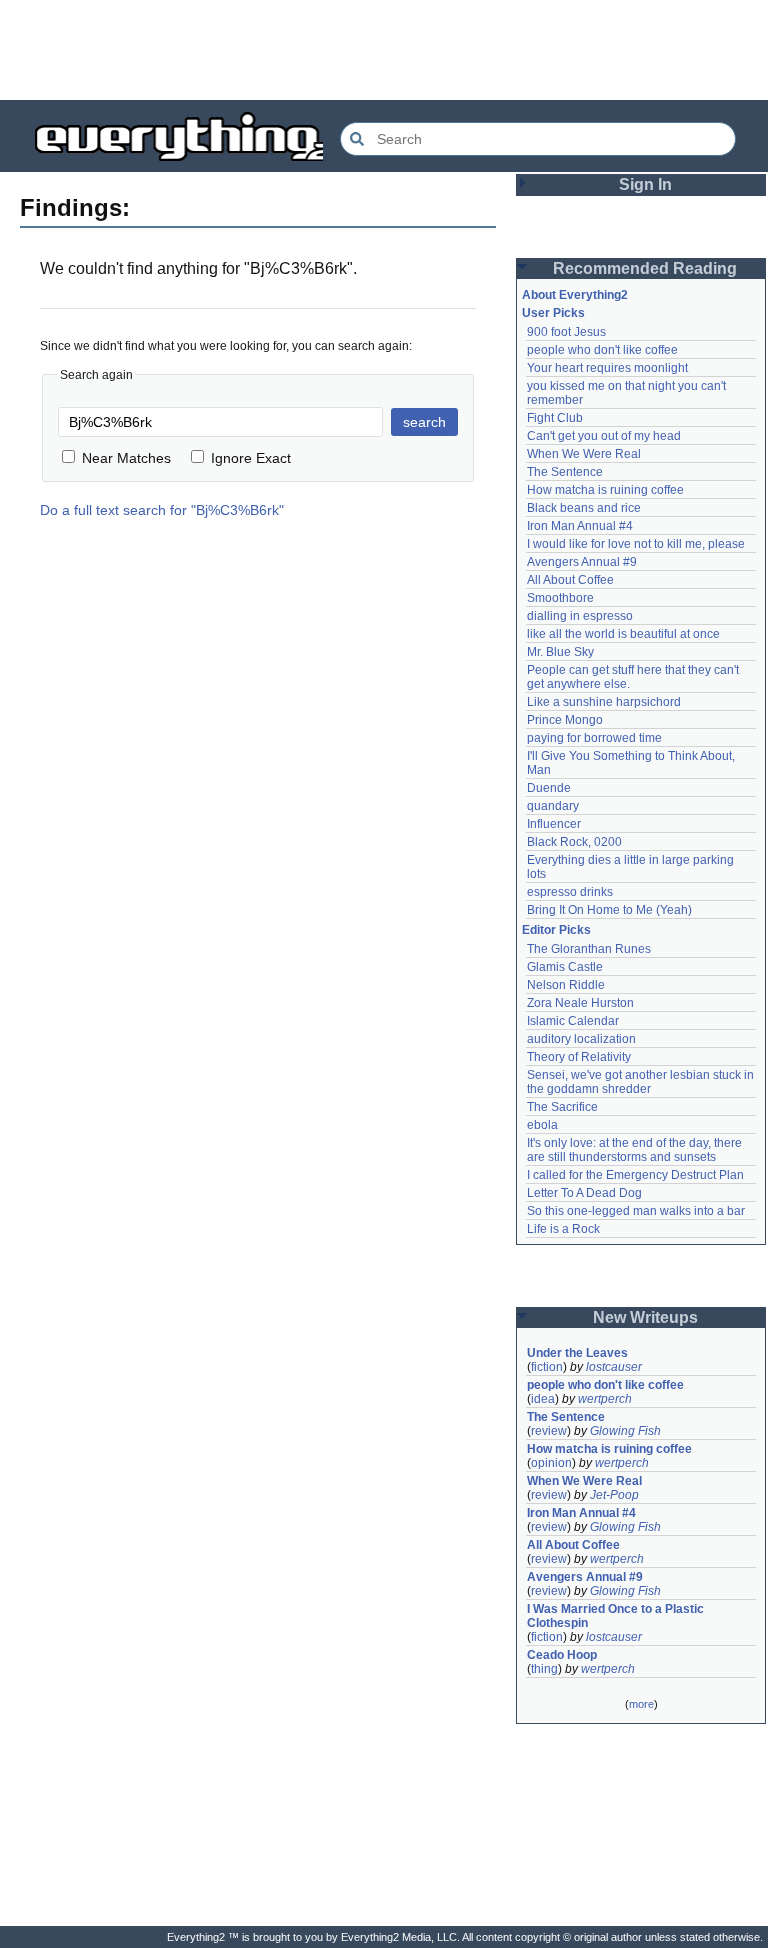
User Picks (553, 313)
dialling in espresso (580, 616)
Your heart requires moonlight (607, 368)
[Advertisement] (384, 50)
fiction (547, 1367)
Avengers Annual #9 (582, 562)
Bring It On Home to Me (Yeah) (609, 910)
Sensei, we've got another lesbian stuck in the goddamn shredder (642, 1082)
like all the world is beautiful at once (623, 634)
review (549, 1431)
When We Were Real (584, 454)
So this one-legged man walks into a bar (636, 1211)
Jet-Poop (614, 1495)
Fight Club (555, 418)
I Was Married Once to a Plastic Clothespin (617, 1616)
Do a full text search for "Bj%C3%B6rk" (162, 510)
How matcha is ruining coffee (605, 490)
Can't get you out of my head (604, 436)
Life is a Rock (563, 1229)
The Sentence (565, 472)
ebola (542, 1125)
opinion (551, 1463)
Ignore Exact (251, 458)
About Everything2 (575, 295)
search (424, 422)
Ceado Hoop (562, 1655)
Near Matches (126, 458)
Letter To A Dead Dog (584, 1193)
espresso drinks (570, 892)
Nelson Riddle (566, 985)
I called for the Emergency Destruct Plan (635, 1175)
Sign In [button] (645, 184)
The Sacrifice (562, 1107)
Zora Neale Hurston (580, 1003)
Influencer (554, 824)
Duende (549, 788)
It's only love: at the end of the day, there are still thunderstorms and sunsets (636, 1150)
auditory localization (581, 1039)
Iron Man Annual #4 (580, 526)
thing (544, 1669)
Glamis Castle (565, 967)
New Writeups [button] (645, 1317)
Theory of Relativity (579, 1057)
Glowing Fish (625, 1431)
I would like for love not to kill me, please (636, 544)
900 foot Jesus (566, 332)
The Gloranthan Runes (589, 949)
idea (543, 1399)
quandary (553, 806)
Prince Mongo (565, 720)
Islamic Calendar (573, 1021)
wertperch (605, 1399)
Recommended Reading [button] (645, 268)
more (641, 1704)
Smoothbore (560, 598)
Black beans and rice (584, 508)
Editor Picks (556, 930)
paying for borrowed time (594, 738)
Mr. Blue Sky (560, 652)
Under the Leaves (577, 1353)
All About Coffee (570, 580)
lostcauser (614, 1367)
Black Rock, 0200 (574, 842)
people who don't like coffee (602, 350)
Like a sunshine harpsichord (604, 702)
